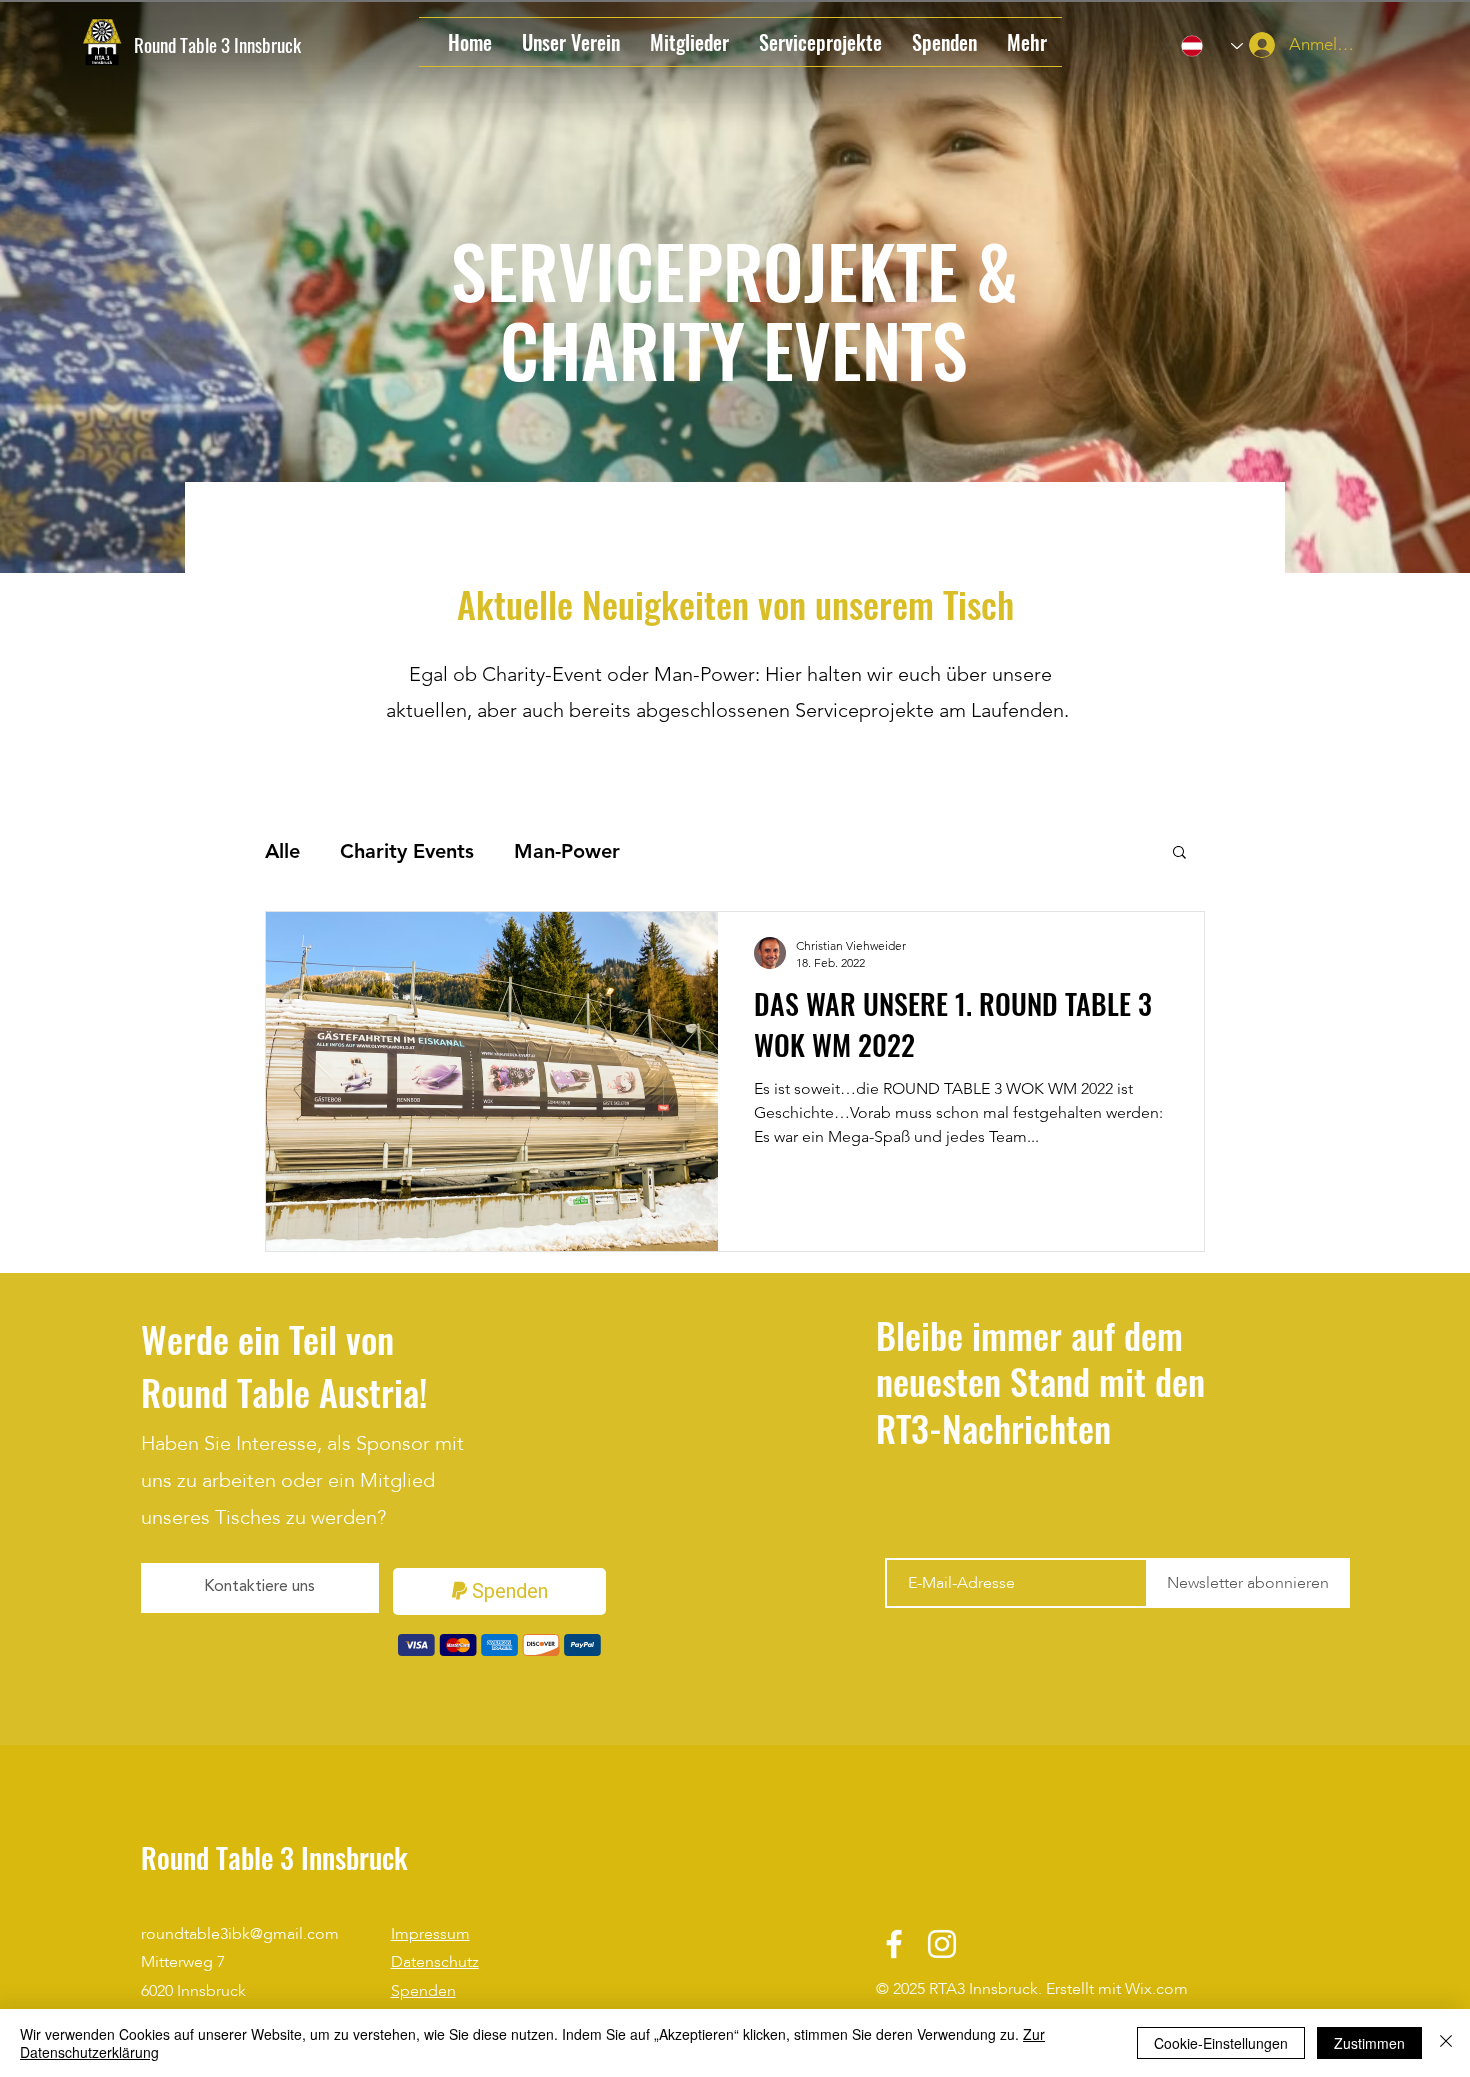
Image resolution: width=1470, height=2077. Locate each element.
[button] (1179, 853)
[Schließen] (1446, 2043)
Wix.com (1156, 1989)
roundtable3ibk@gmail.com (240, 1934)
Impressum (430, 1934)
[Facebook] (894, 1944)
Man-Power (567, 851)
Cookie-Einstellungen (1221, 2043)
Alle (282, 851)
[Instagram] (942, 1944)
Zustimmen (1369, 2043)
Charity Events (407, 851)
